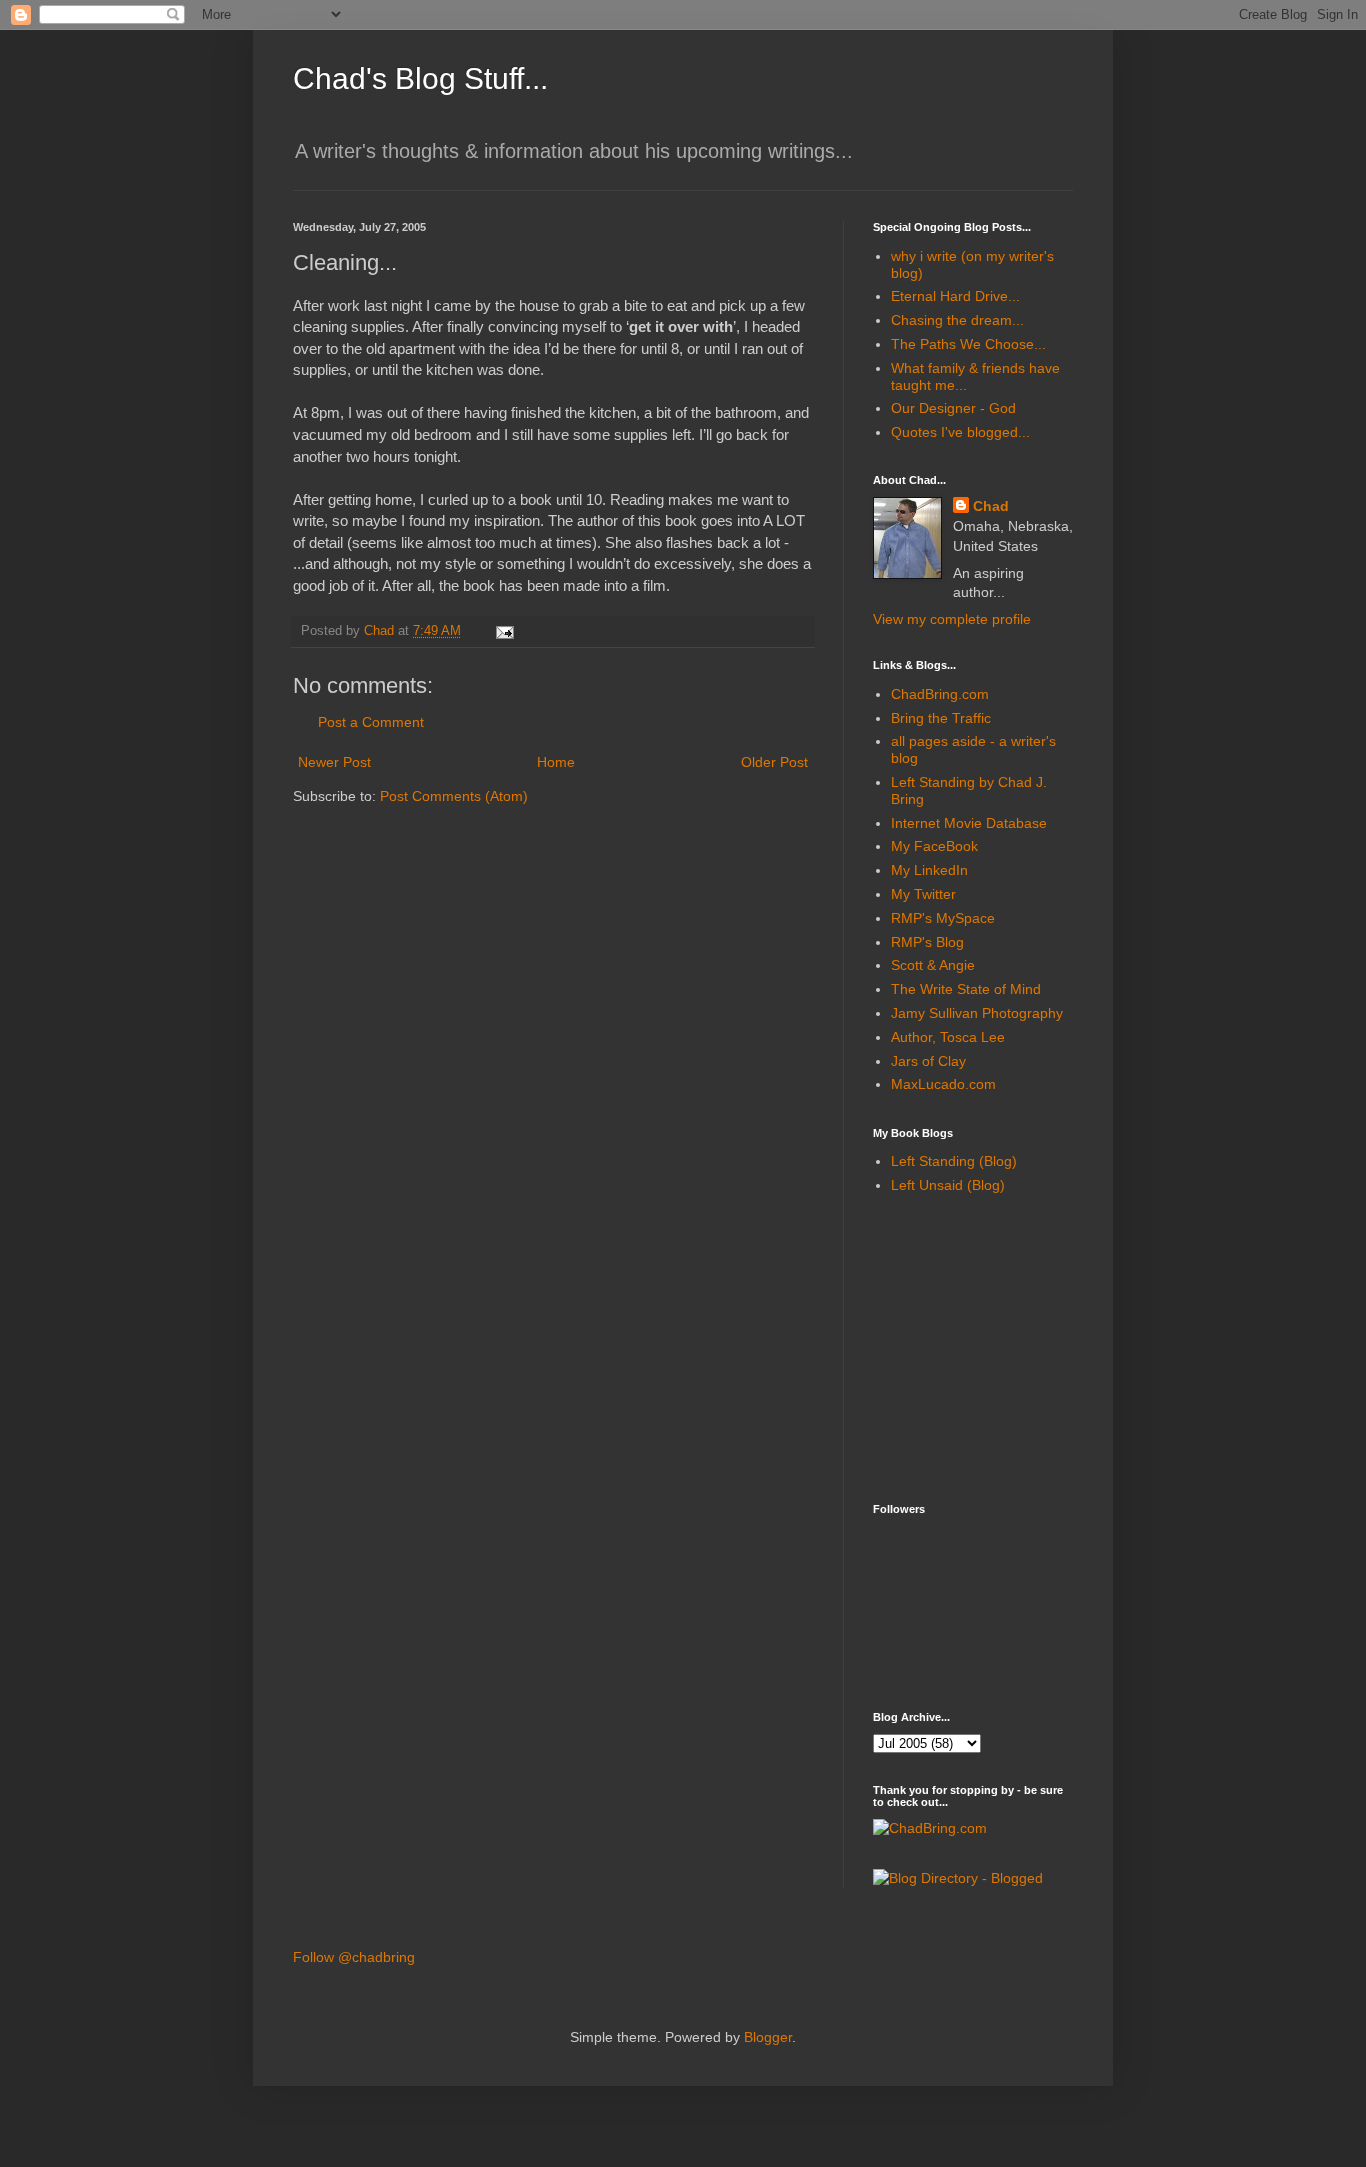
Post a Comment (371, 722)
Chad (991, 506)
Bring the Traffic (941, 718)
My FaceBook (934, 846)
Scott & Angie (933, 965)
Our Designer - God (953, 408)
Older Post (774, 762)
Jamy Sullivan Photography (977, 1013)
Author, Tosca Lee (948, 1037)
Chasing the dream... (957, 320)
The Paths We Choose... (968, 344)
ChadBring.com (940, 694)
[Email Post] (504, 631)
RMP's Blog (927, 942)
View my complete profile (952, 619)
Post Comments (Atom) (454, 796)
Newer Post (334, 762)
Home (556, 762)
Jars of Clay (928, 1061)
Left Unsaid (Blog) (948, 1185)
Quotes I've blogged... (960, 432)
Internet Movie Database (969, 823)
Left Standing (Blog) (954, 1161)
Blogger (768, 2037)
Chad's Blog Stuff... (420, 78)
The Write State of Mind (966, 989)
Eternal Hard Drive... (955, 296)
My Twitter (923, 894)
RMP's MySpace (943, 918)
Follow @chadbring (354, 1957)
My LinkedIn (929, 870)
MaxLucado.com (943, 1084)
